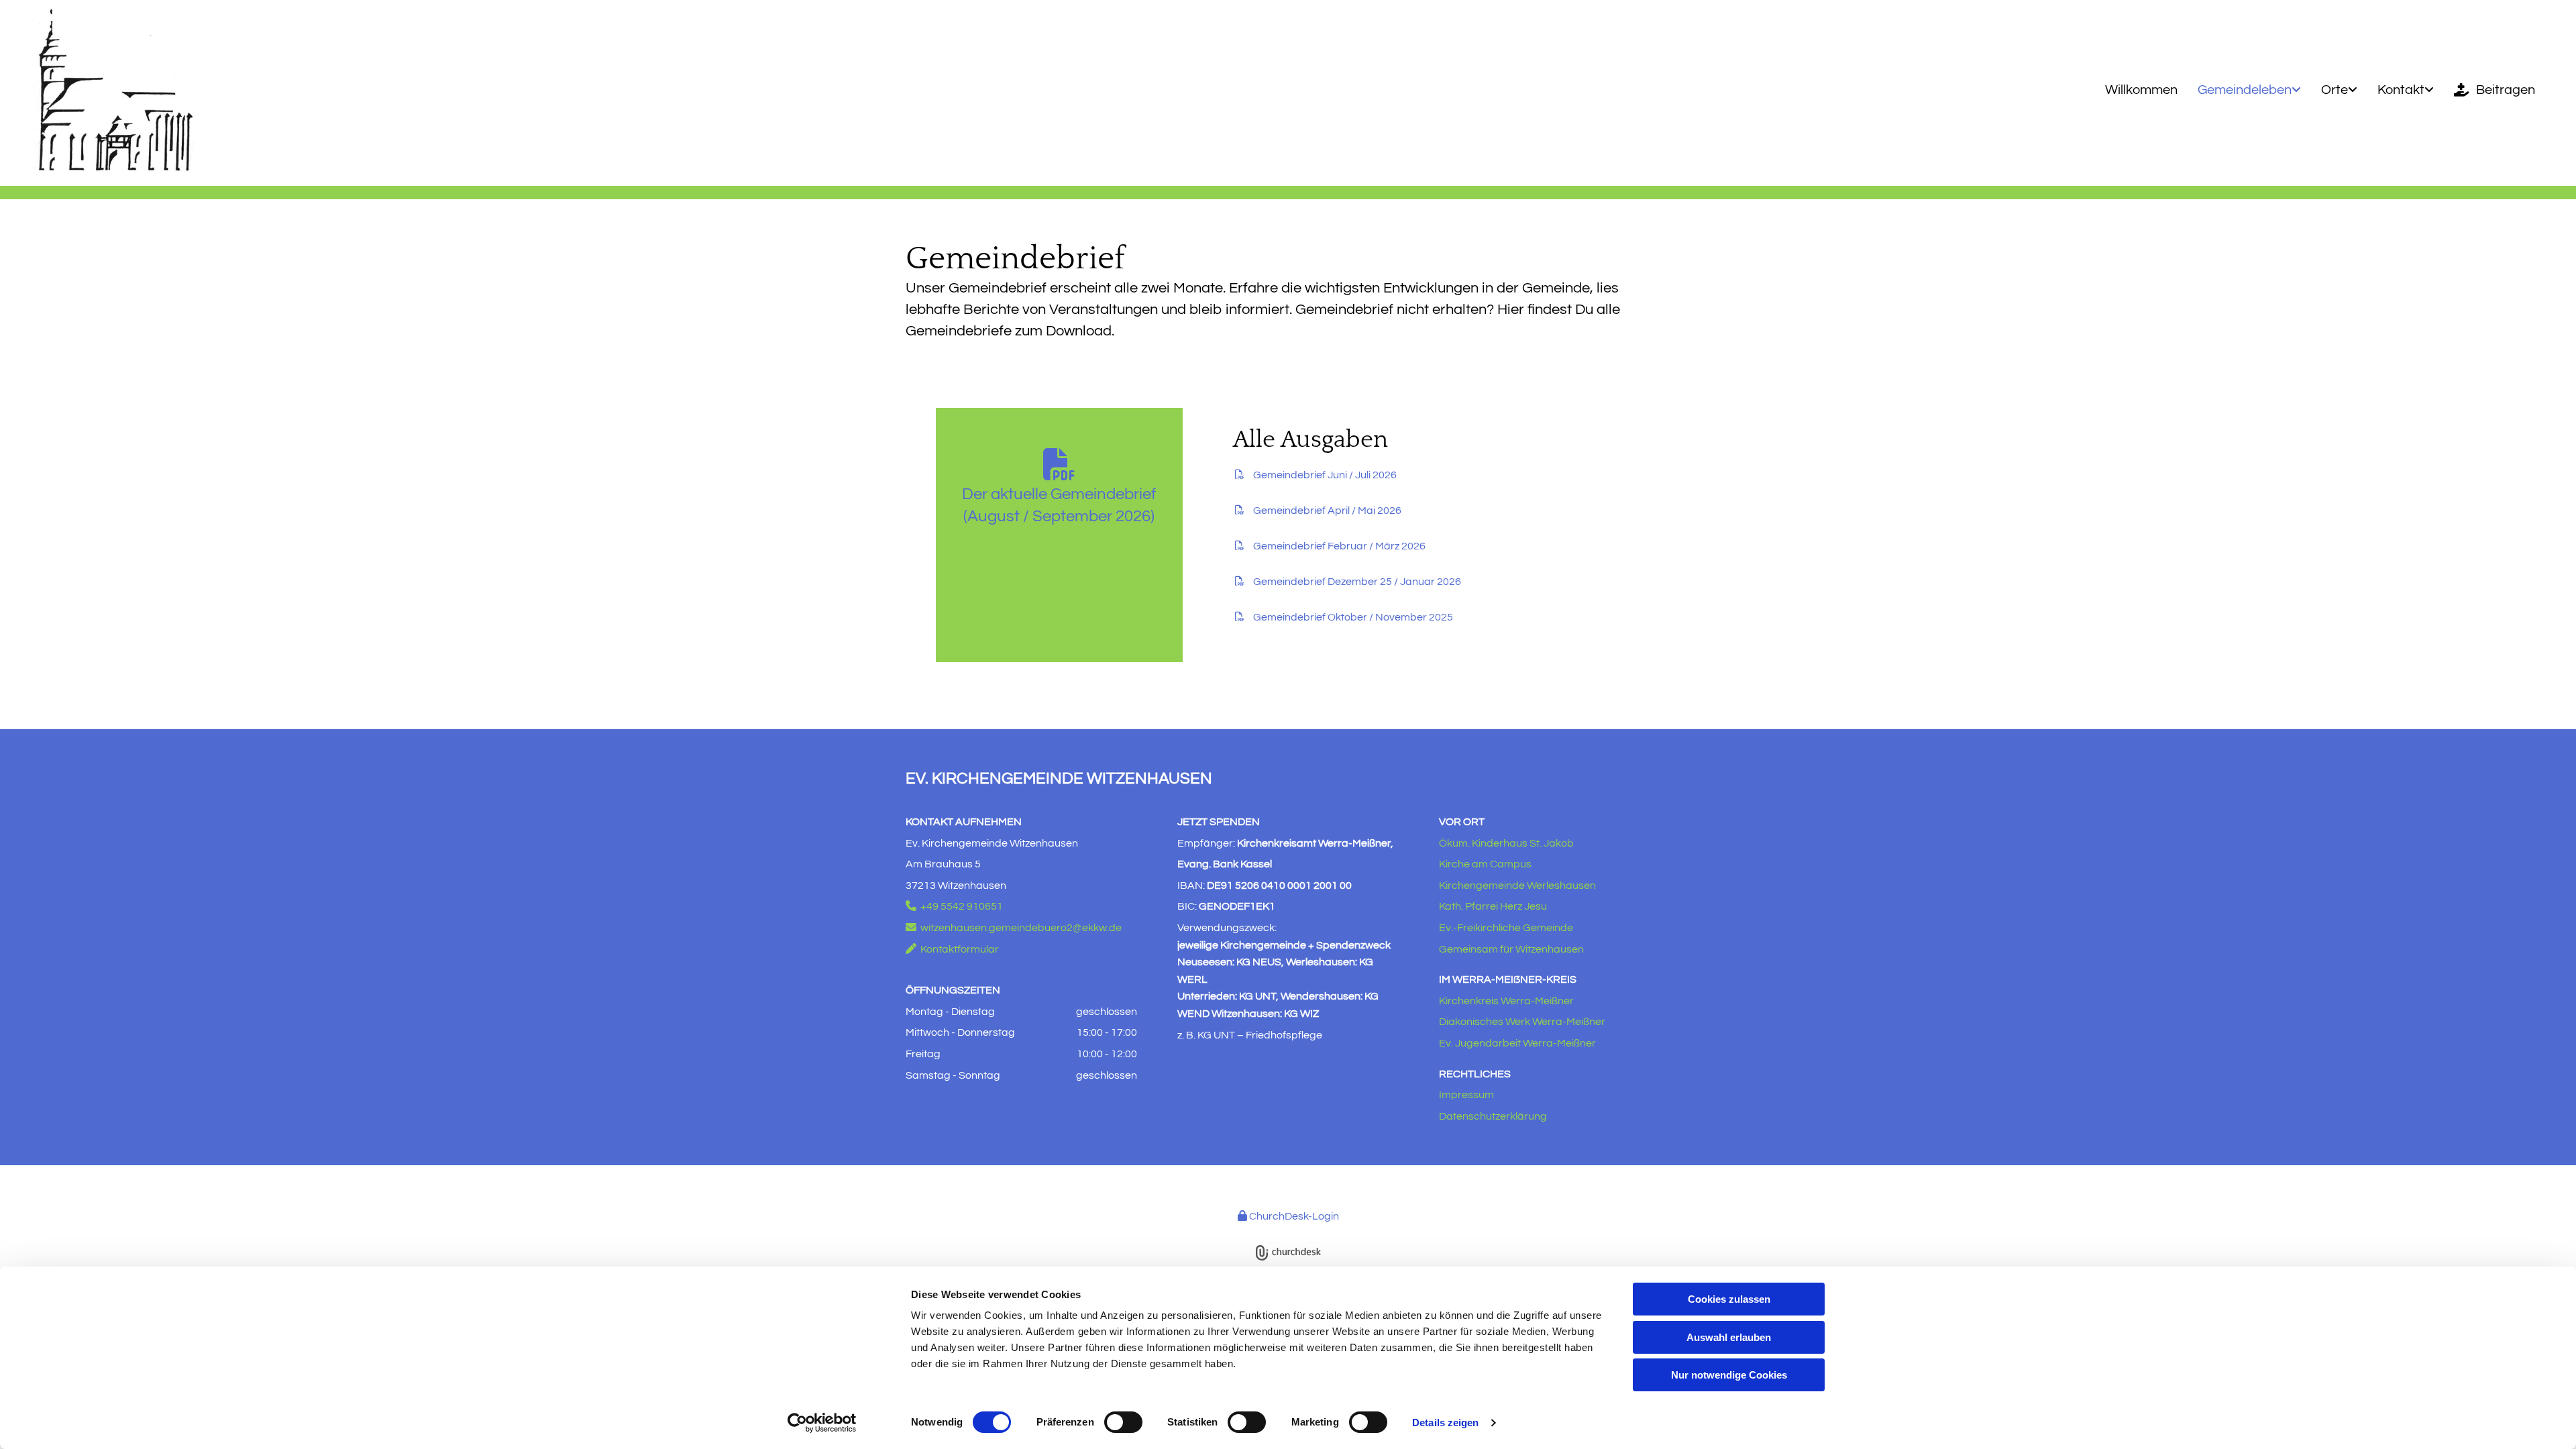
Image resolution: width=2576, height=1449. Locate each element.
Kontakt (2401, 90)
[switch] (1123, 1422)
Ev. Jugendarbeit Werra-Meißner (1517, 1043)
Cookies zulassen (1729, 1299)
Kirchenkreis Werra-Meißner (1506, 1001)
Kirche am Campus (1485, 864)
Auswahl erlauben (1729, 1337)
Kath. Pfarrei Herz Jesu (1493, 906)
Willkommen (2141, 90)
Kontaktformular (952, 949)
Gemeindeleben (2245, 90)
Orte (2334, 90)
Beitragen (2506, 90)
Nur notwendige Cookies (1729, 1375)
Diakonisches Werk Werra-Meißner (1522, 1022)
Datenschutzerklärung (1493, 1116)
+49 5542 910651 (954, 906)
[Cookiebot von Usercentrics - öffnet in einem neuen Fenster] (822, 1423)
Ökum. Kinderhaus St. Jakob (1506, 843)
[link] (2249, 90)
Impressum (1466, 1095)
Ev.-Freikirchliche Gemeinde (1506, 928)
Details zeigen (1445, 1423)
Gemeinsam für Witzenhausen (1511, 949)
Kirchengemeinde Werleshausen (1517, 885)
